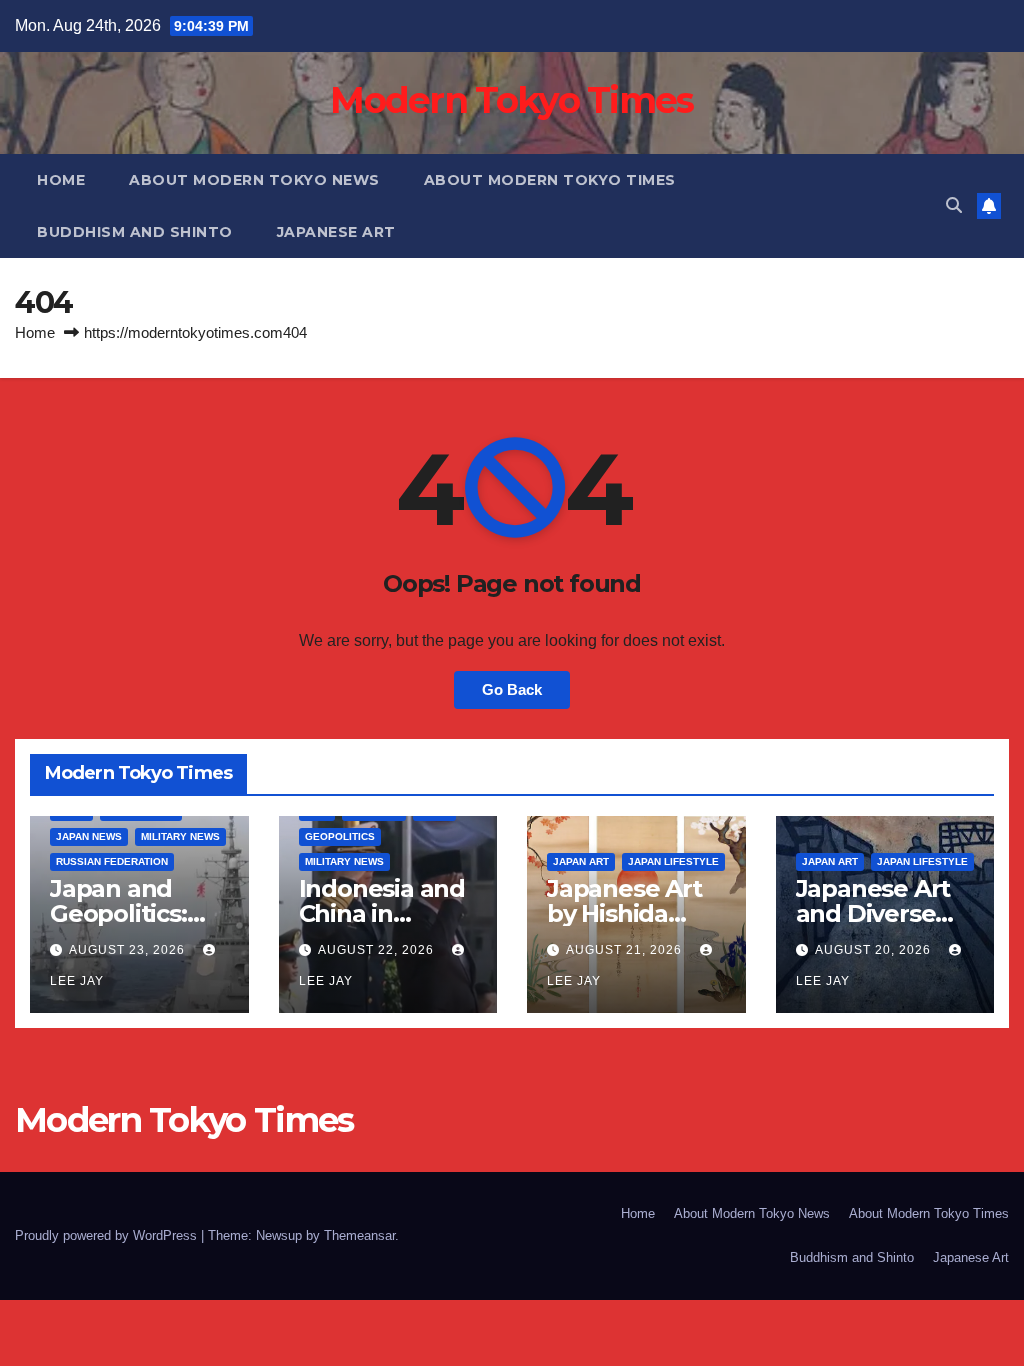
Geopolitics (340, 836)
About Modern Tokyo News (254, 180)
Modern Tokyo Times (511, 100)
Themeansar (359, 1235)
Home (61, 180)
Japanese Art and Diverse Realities (873, 913)
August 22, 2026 (378, 950)
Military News (180, 836)
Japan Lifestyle (673, 861)
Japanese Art (336, 232)
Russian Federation (112, 861)
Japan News (89, 836)
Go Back (512, 689)
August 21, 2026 (626, 950)
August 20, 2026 (875, 950)
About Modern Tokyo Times (550, 180)
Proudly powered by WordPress (108, 1235)
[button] (954, 205)
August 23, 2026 (129, 950)
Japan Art (581, 861)
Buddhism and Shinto (135, 232)
